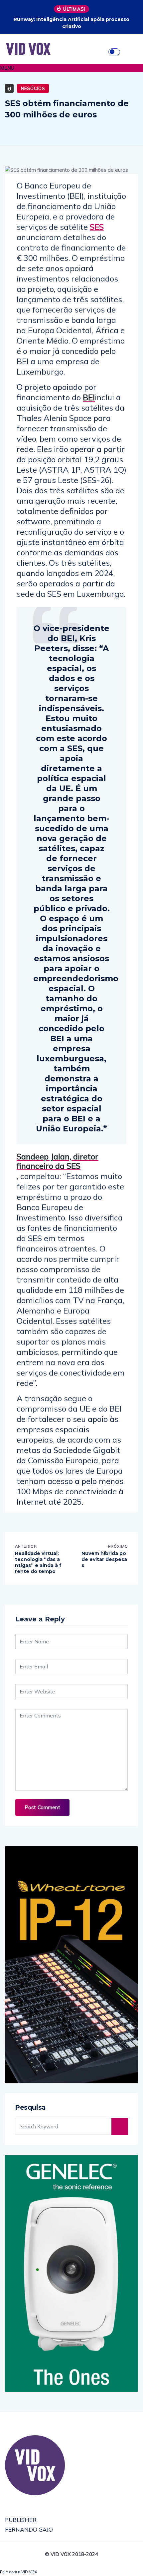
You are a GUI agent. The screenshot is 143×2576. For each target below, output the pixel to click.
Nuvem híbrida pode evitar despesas (104, 1559)
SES (97, 227)
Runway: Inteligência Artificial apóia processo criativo (71, 23)
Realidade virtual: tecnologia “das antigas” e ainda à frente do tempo (38, 1563)
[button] (71, 68)
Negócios (33, 88)
